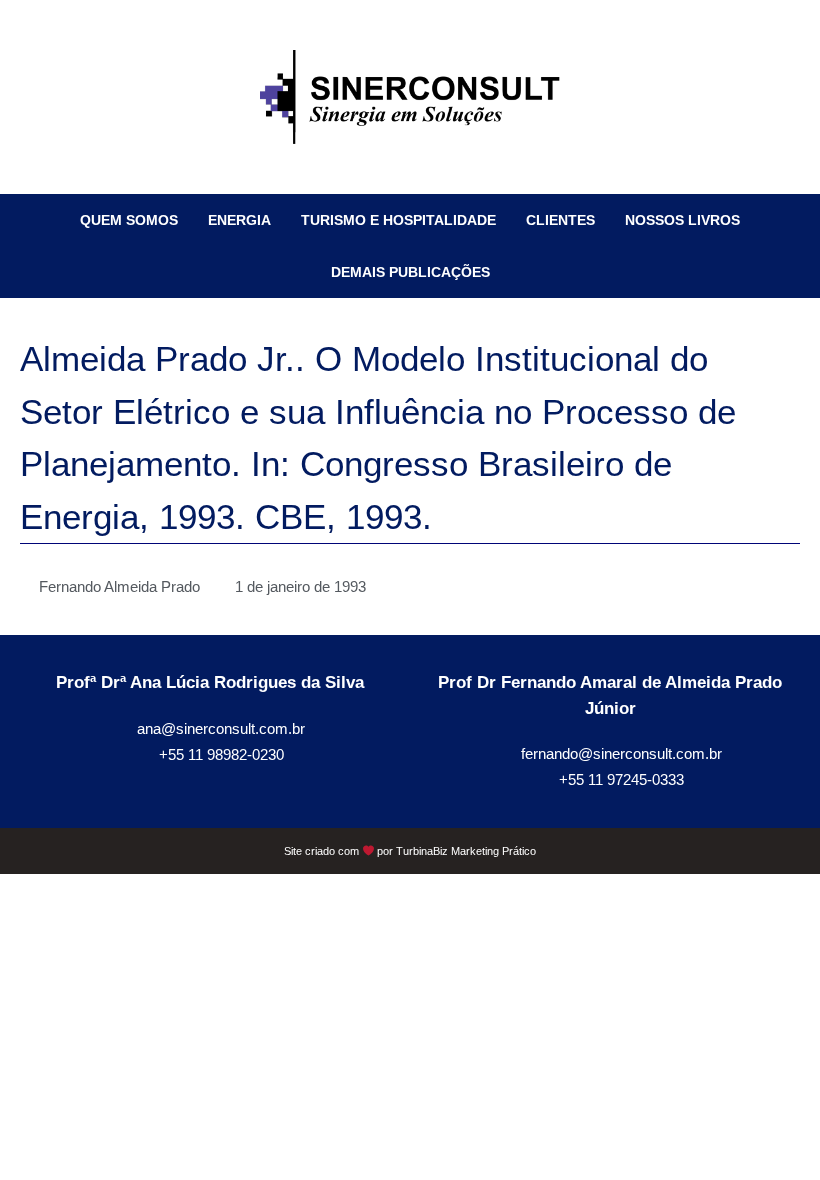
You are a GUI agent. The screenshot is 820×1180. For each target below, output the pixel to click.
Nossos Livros (682, 220)
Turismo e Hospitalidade (398, 220)
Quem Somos (129, 220)
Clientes (560, 220)
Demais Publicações (410, 272)
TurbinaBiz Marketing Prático (466, 851)
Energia (239, 220)
